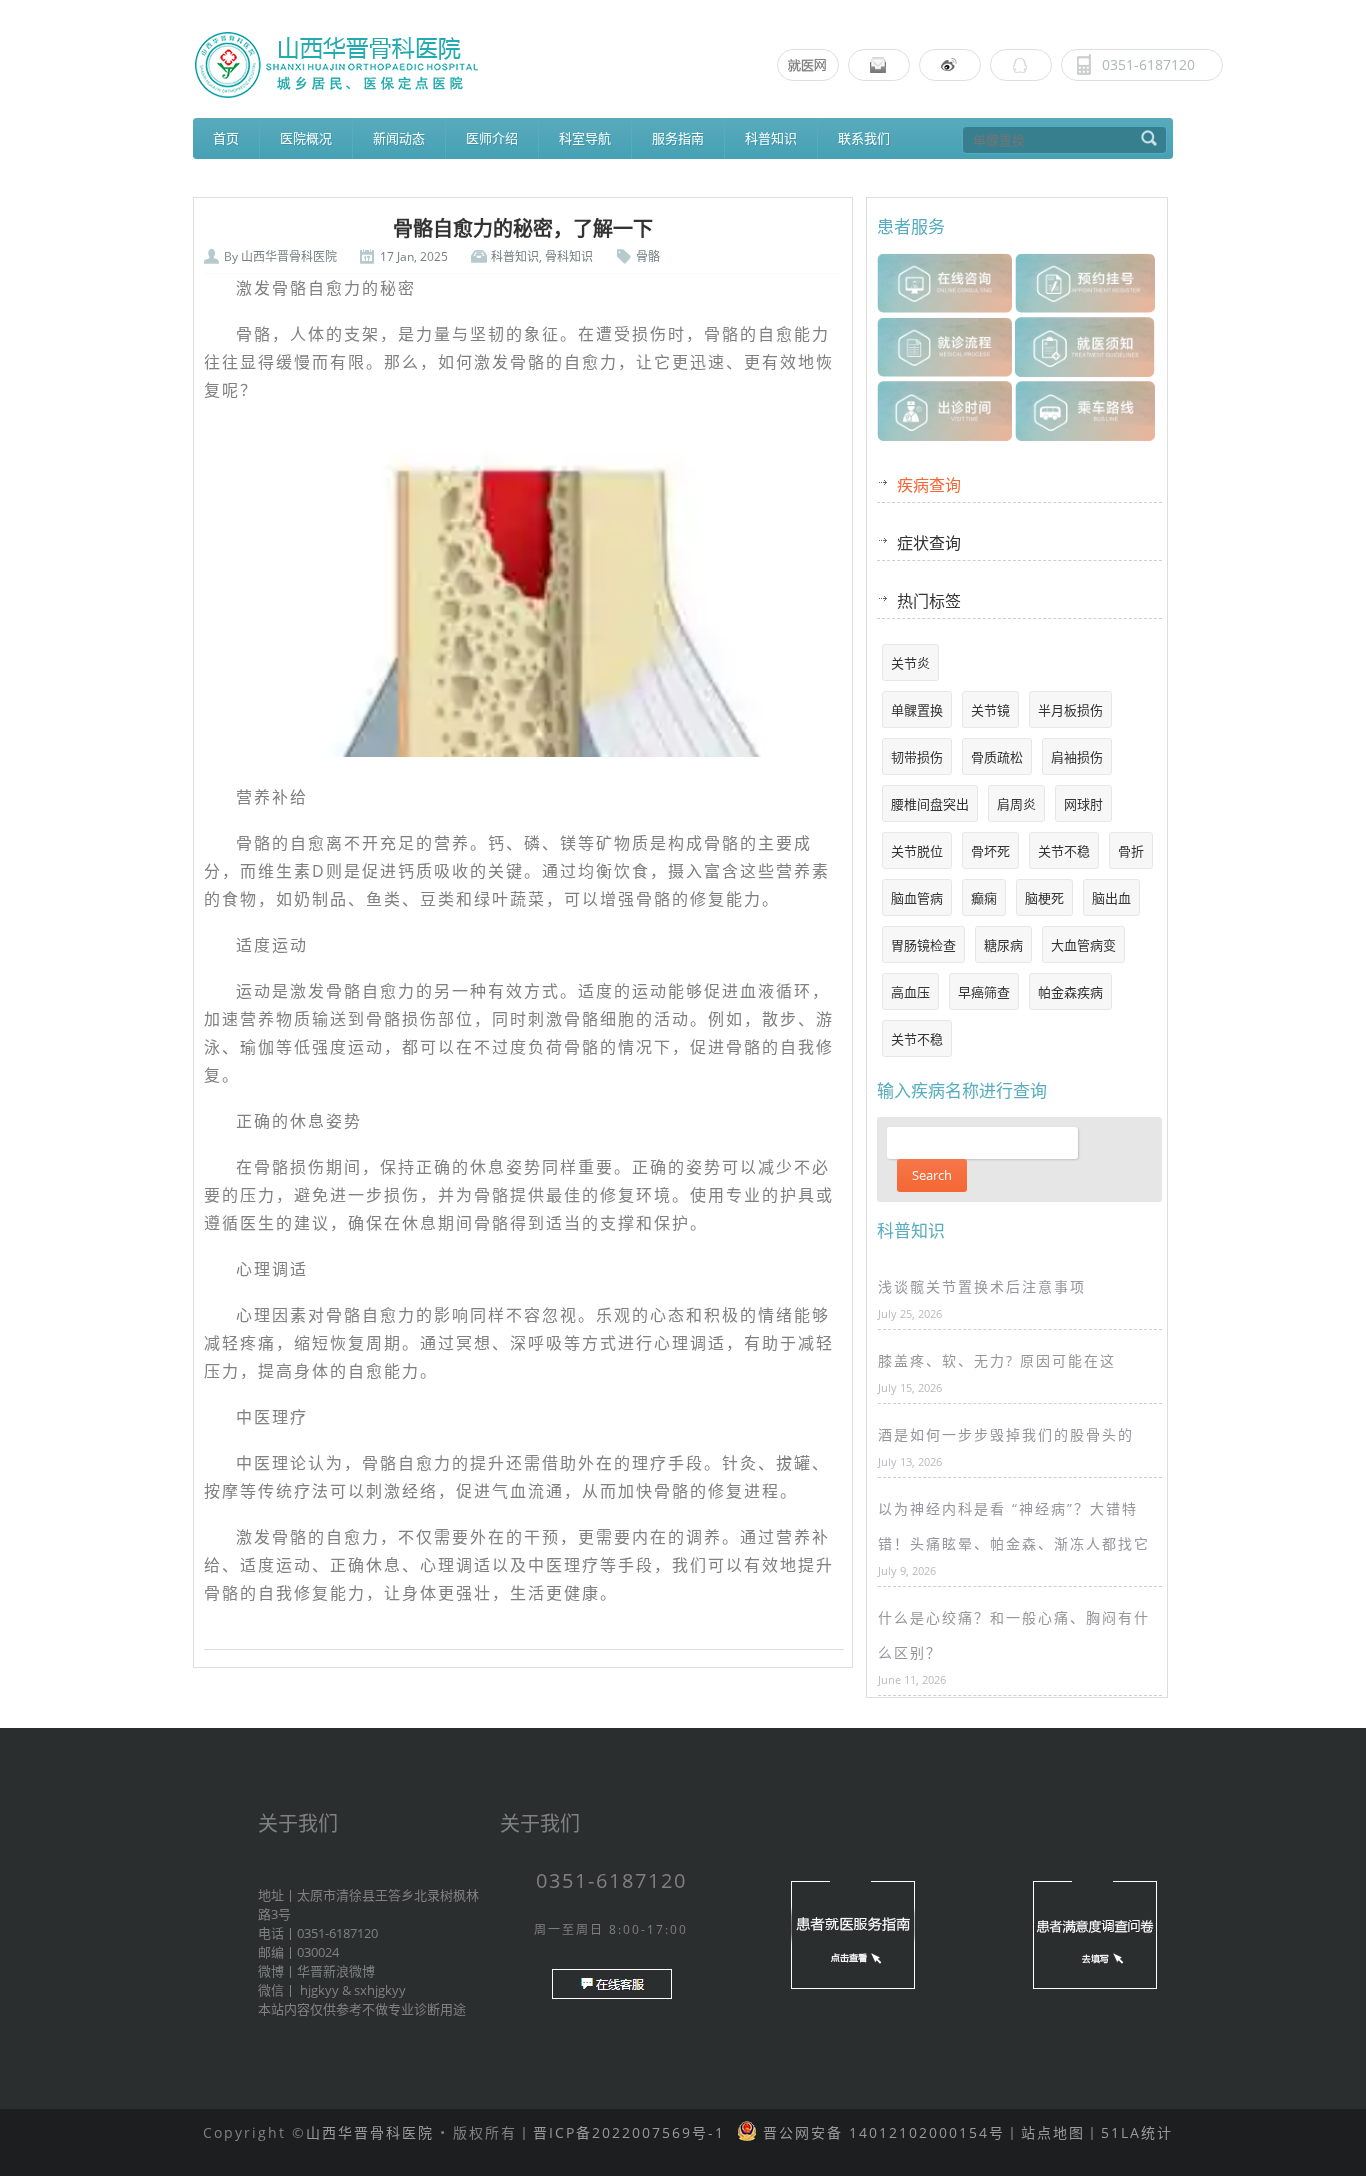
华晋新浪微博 (336, 1971)
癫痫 (984, 898)
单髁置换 (917, 710)
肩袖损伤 (1077, 757)
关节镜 (990, 710)
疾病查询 (929, 485)
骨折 (1131, 851)
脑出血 (1111, 898)
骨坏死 (990, 851)
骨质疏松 (997, 757)
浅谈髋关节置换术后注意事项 (982, 1286)
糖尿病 (1003, 945)
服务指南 (678, 138)
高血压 (910, 992)
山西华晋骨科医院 (289, 256)
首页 (226, 138)
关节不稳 (1064, 851)
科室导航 (585, 138)
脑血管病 (917, 898)
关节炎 (910, 663)
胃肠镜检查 (923, 945)
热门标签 (929, 601)
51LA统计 (1137, 2132)
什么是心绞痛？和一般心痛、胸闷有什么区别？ (1014, 1635)
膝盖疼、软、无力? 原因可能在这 (997, 1360)
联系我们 (864, 138)
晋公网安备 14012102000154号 (881, 2132)
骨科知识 (569, 256)
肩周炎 (1016, 804)
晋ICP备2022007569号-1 (629, 2132)
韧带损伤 (917, 757)
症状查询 (929, 543)
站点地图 (1053, 2132)
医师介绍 (492, 138)
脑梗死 (1044, 898)
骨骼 (648, 256)
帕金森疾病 (1070, 992)
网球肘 (1083, 804)
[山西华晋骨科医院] (683, 65)
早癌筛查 (984, 992)
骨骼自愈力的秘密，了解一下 (523, 229)
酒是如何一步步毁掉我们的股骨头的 (1006, 1434)
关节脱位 (917, 851)
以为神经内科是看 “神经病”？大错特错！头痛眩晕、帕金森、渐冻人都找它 (1014, 1526)
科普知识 (771, 138)
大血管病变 (1083, 945)
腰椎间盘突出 (930, 804)
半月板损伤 (1070, 710)
